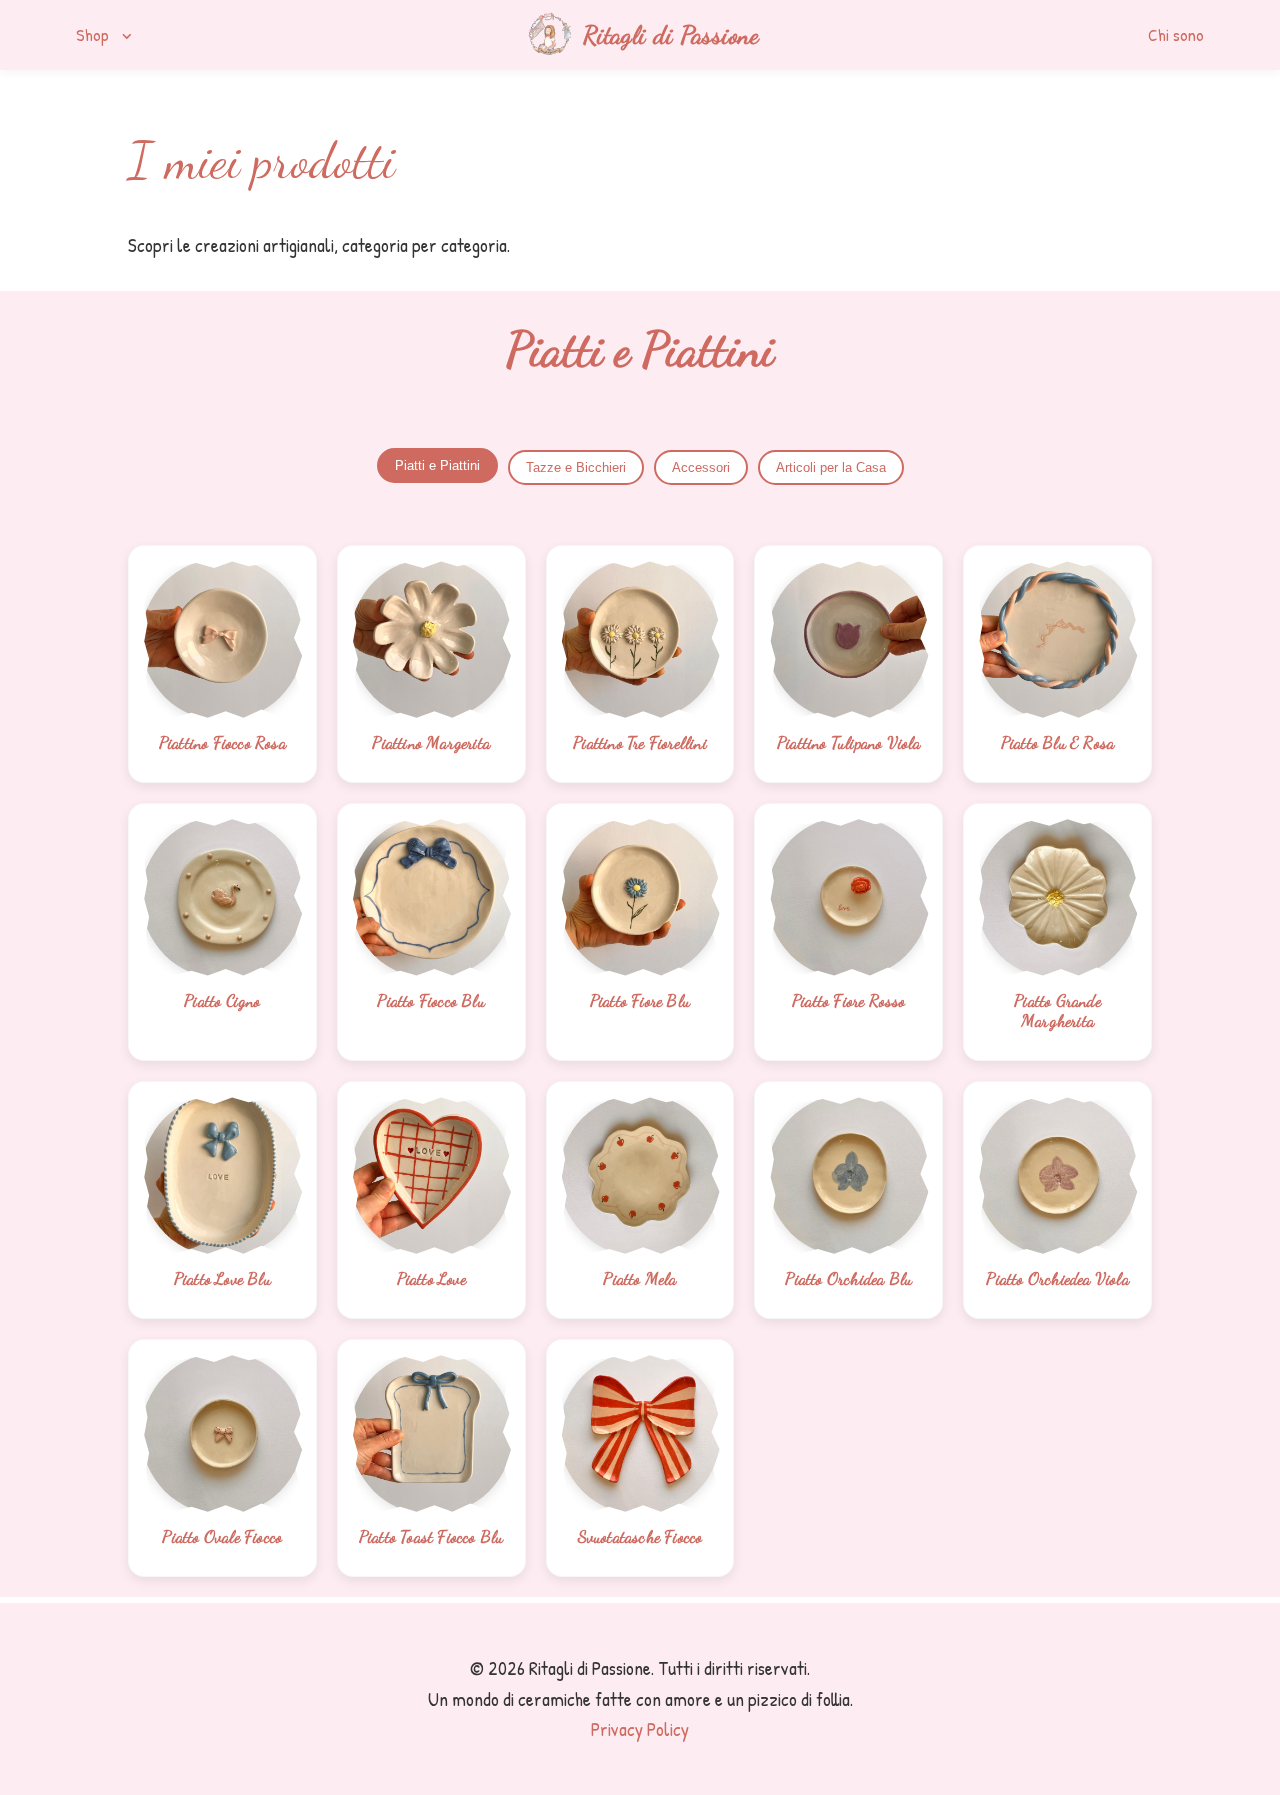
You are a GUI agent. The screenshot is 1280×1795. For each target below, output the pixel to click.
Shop (106, 34)
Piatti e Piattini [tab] (437, 465)
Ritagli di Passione (671, 34)
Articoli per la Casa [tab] (831, 467)
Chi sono (1176, 34)
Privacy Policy (640, 1729)
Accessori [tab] (701, 467)
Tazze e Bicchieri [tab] (576, 467)
